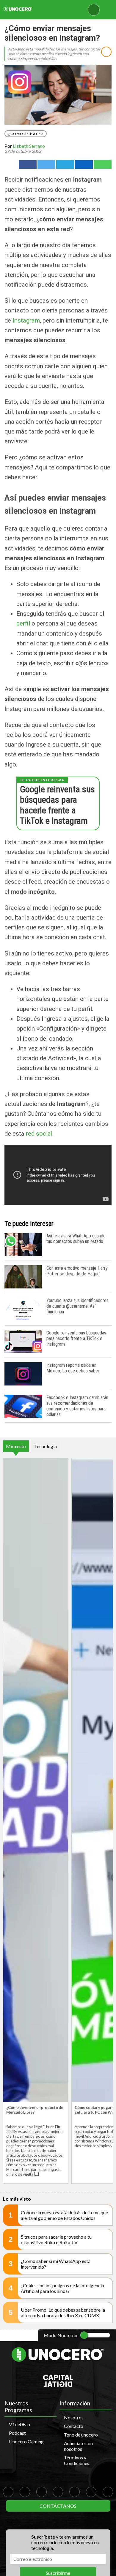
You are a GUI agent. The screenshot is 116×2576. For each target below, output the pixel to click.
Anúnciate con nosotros (78, 2446)
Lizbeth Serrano (29, 146)
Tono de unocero (81, 2435)
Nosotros (74, 2417)
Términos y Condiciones (77, 2460)
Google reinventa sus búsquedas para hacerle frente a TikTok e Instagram (57, 805)
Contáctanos (58, 2506)
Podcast (17, 2433)
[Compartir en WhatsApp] (103, 164)
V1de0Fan (19, 2424)
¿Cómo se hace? (26, 134)
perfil (23, 623)
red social (39, 1134)
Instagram (26, 320)
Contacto (74, 2426)
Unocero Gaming (26, 2441)
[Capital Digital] (58, 2385)
